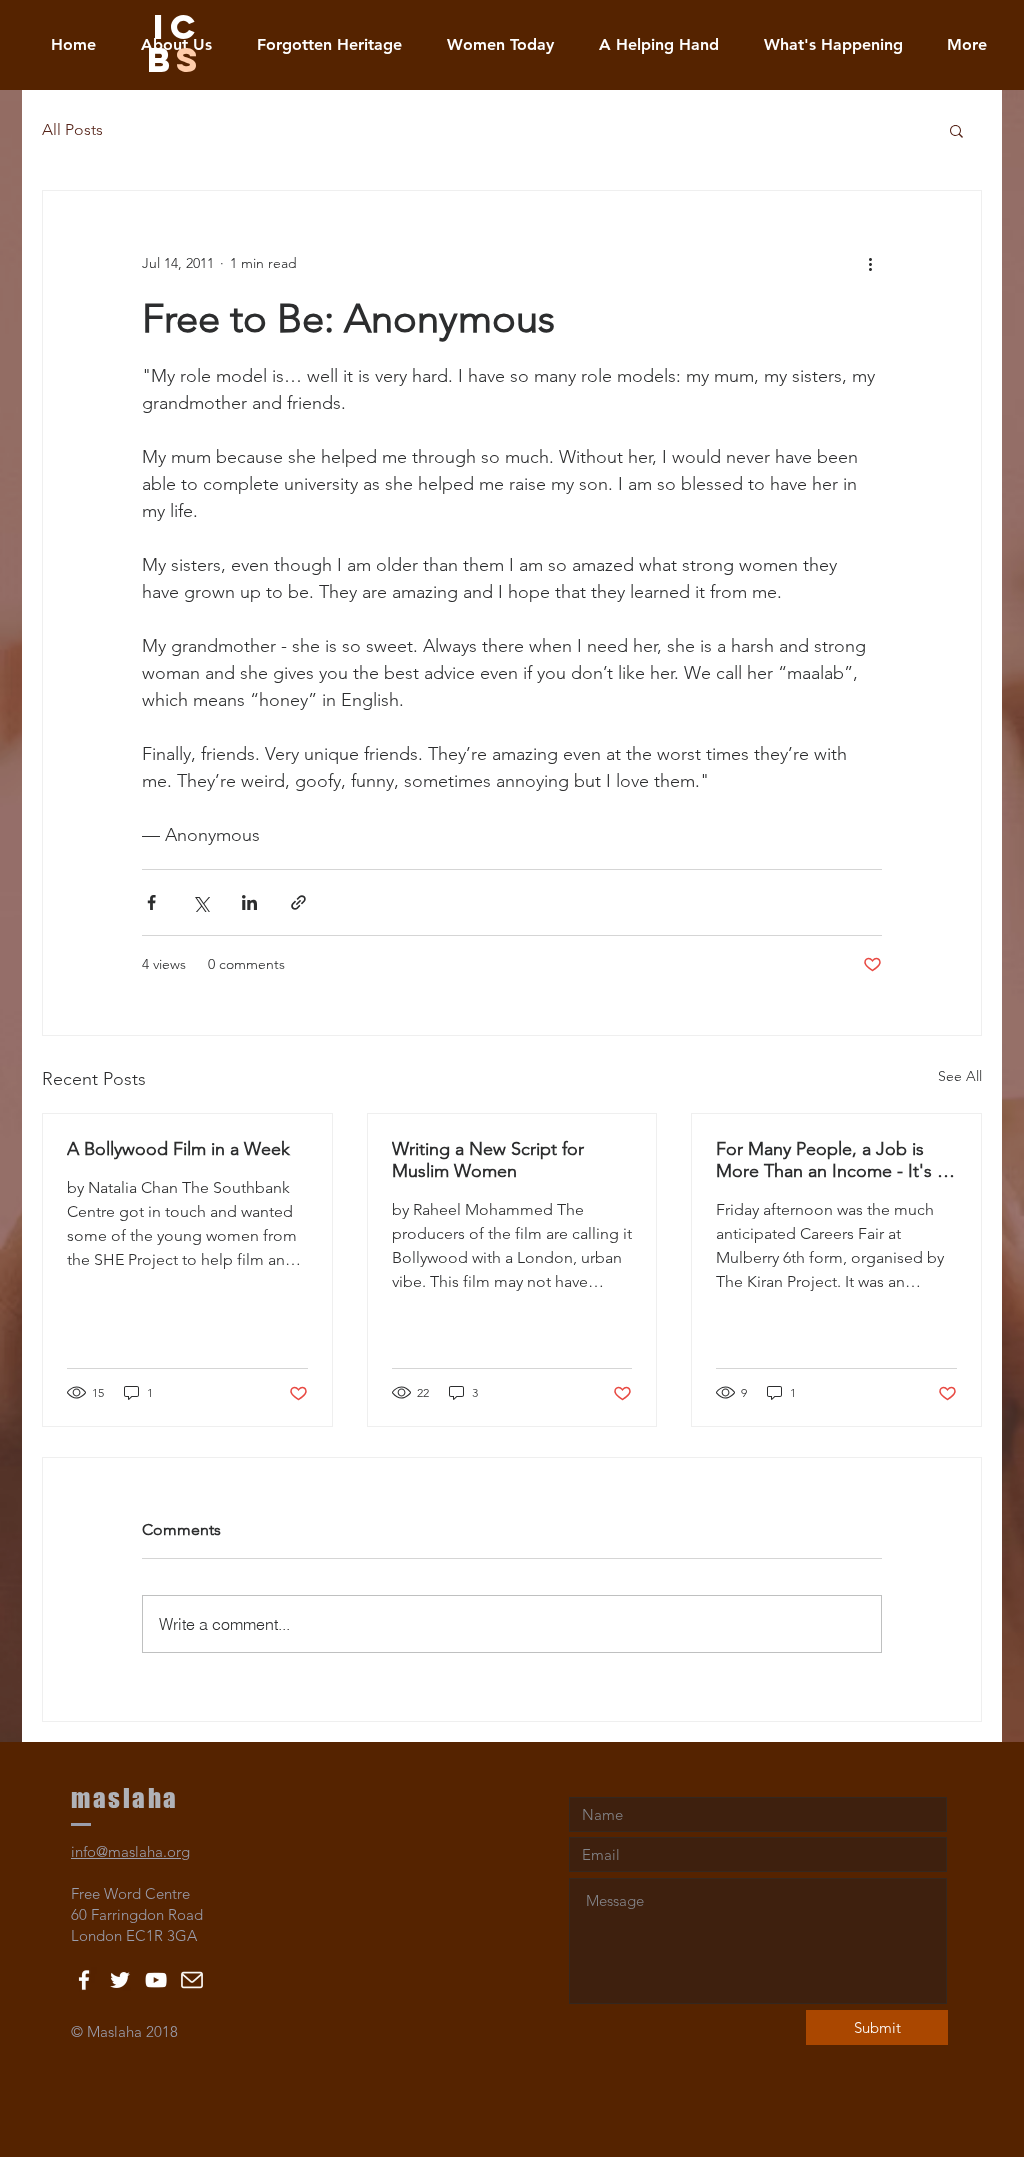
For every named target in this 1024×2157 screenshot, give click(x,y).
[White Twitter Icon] (120, 1980)
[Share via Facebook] (151, 902)
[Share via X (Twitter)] (200, 902)
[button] (956, 130)
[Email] (192, 1980)
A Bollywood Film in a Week (178, 1149)
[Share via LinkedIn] (249, 902)
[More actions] (870, 263)
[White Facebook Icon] (84, 1980)
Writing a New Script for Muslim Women (488, 1160)
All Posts (72, 129)
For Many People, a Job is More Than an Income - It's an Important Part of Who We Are (836, 1160)
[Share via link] (298, 902)
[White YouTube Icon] (156, 1980)
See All (960, 1076)
